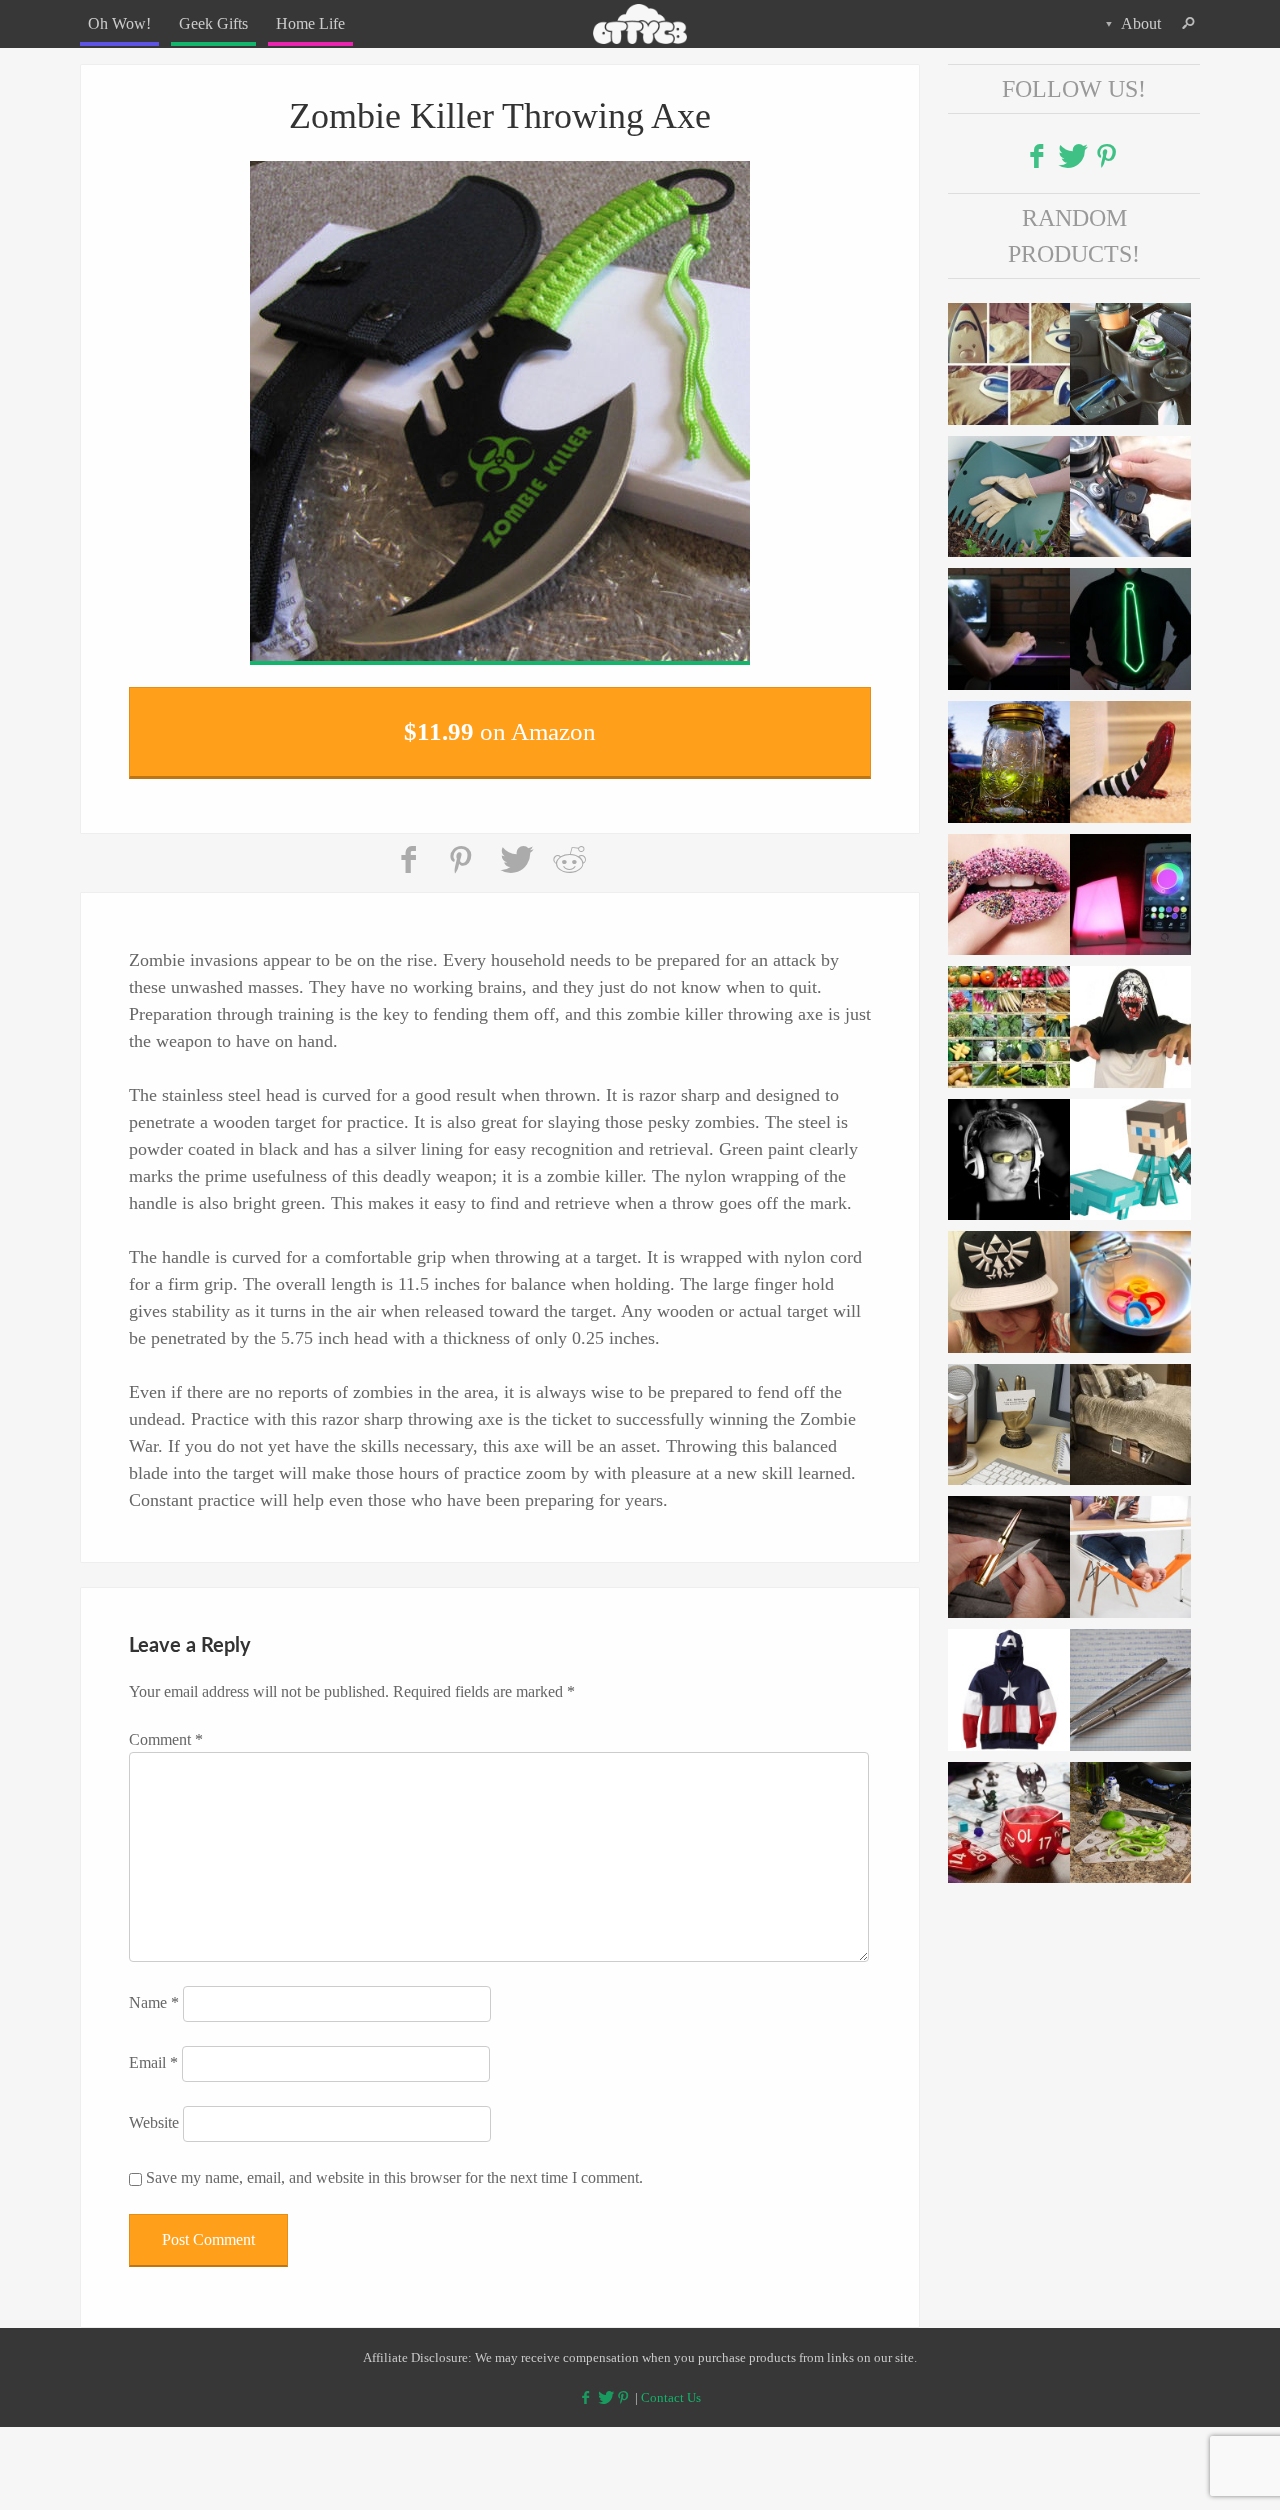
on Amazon (500, 724)
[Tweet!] (516, 848)
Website (154, 2110)
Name (154, 1990)
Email (153, 2050)
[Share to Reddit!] (569, 848)
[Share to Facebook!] (411, 848)
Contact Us (671, 2384)
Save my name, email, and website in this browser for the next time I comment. (394, 2165)
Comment (166, 1727)
